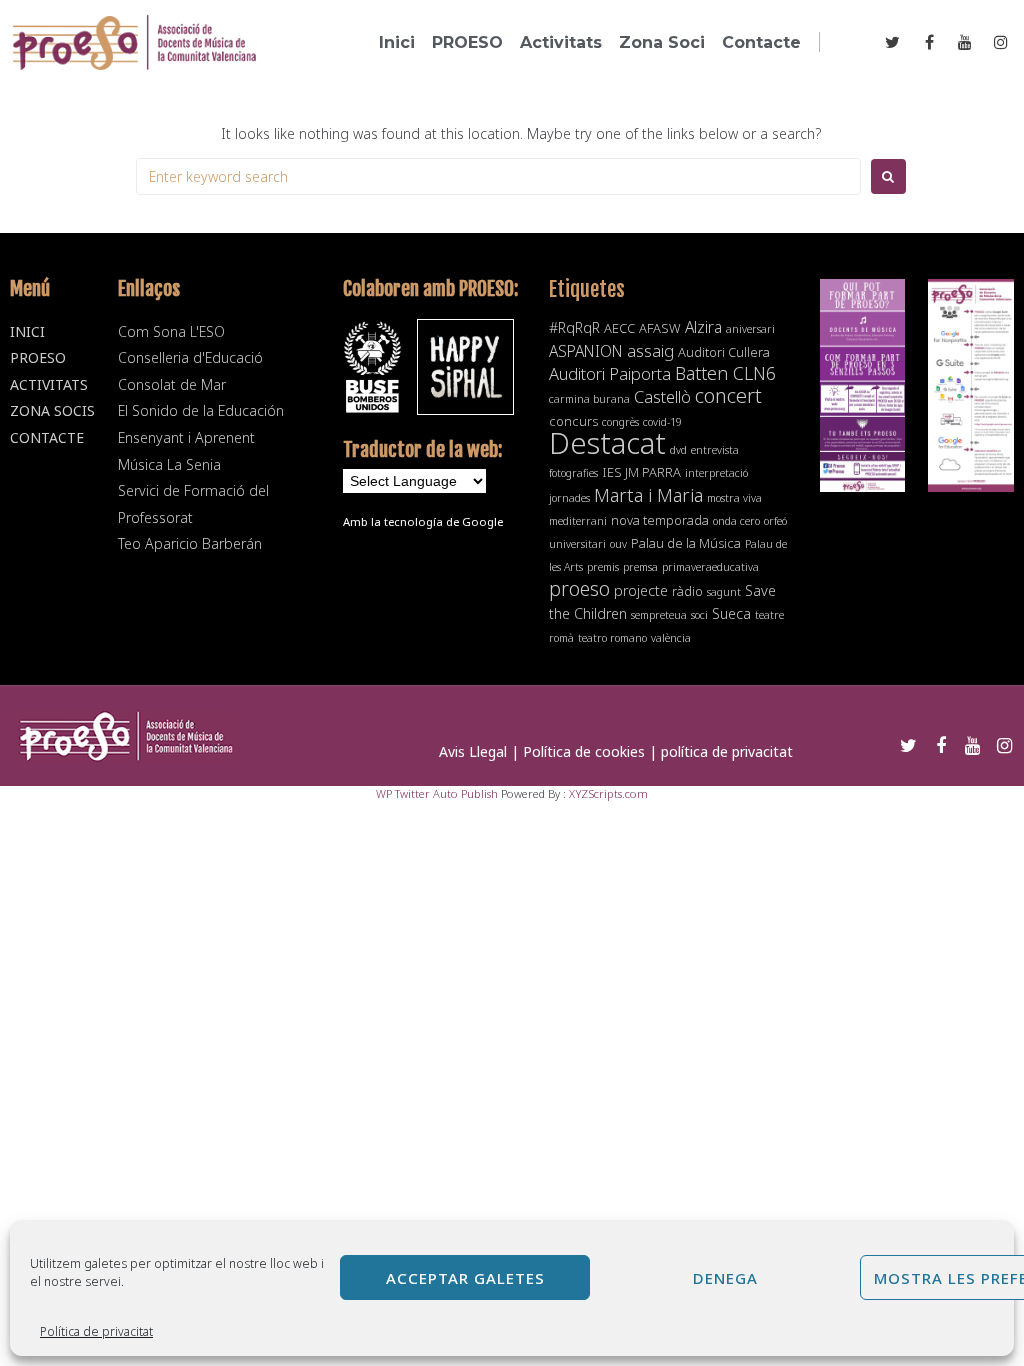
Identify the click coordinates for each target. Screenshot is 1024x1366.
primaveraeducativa (710, 567)
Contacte (47, 437)
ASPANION (586, 351)
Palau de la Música (686, 543)
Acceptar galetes (465, 1278)
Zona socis (52, 410)
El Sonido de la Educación (201, 410)
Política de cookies (584, 751)
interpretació (716, 473)
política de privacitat (727, 751)
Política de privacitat (96, 1331)
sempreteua (659, 615)
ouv (618, 544)
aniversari (750, 329)
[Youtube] (965, 41)
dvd (678, 450)
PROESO (38, 357)
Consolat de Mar (172, 384)
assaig (650, 350)
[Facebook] (928, 41)
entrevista (715, 450)
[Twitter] (892, 41)
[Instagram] (1001, 41)
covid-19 (662, 422)
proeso (579, 588)
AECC (619, 328)
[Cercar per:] (498, 176)
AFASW (660, 328)
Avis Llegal (473, 751)
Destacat (607, 443)
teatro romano (612, 638)
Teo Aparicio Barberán (190, 543)
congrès (620, 422)
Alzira (703, 327)
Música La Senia (169, 464)
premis (603, 567)
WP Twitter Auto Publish (437, 793)
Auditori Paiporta (610, 373)
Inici (27, 331)
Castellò (662, 396)
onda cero (736, 521)
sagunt (724, 592)
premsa (640, 567)
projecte (641, 590)
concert (728, 395)
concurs (573, 421)
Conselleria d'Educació (190, 357)
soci (699, 615)
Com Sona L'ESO (171, 331)
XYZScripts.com (608, 793)
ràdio (687, 591)
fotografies (573, 473)
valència (671, 638)
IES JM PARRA (641, 472)
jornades (569, 498)
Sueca (731, 613)
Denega (725, 1278)
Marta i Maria (648, 494)
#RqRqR (574, 327)
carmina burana (589, 399)
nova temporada (660, 520)
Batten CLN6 (725, 373)
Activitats (49, 384)
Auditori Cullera (724, 352)
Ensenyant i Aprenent (186, 437)
